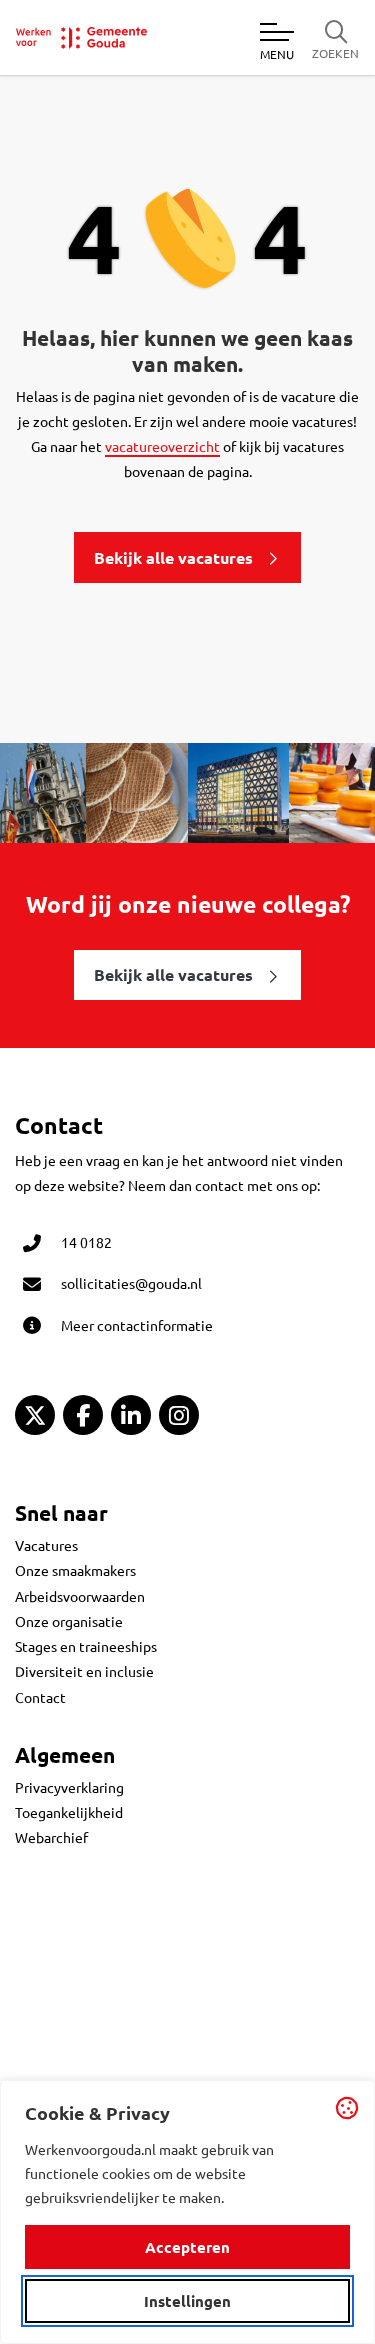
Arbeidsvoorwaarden (80, 1596)
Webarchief (51, 1837)
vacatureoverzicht (162, 446)
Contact (40, 1697)
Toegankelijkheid (69, 1812)
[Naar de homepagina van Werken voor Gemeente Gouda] (81, 38)
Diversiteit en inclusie (84, 1671)
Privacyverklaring (69, 1787)
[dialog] (187, 2212)
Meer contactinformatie (137, 1325)
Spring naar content (48, 72)
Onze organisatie (69, 1621)
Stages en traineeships (86, 1646)
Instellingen (187, 2301)
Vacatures (46, 1545)
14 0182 (86, 1242)
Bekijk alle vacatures (173, 557)
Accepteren (187, 2247)
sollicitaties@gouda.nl (131, 1283)
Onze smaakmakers (75, 1570)
